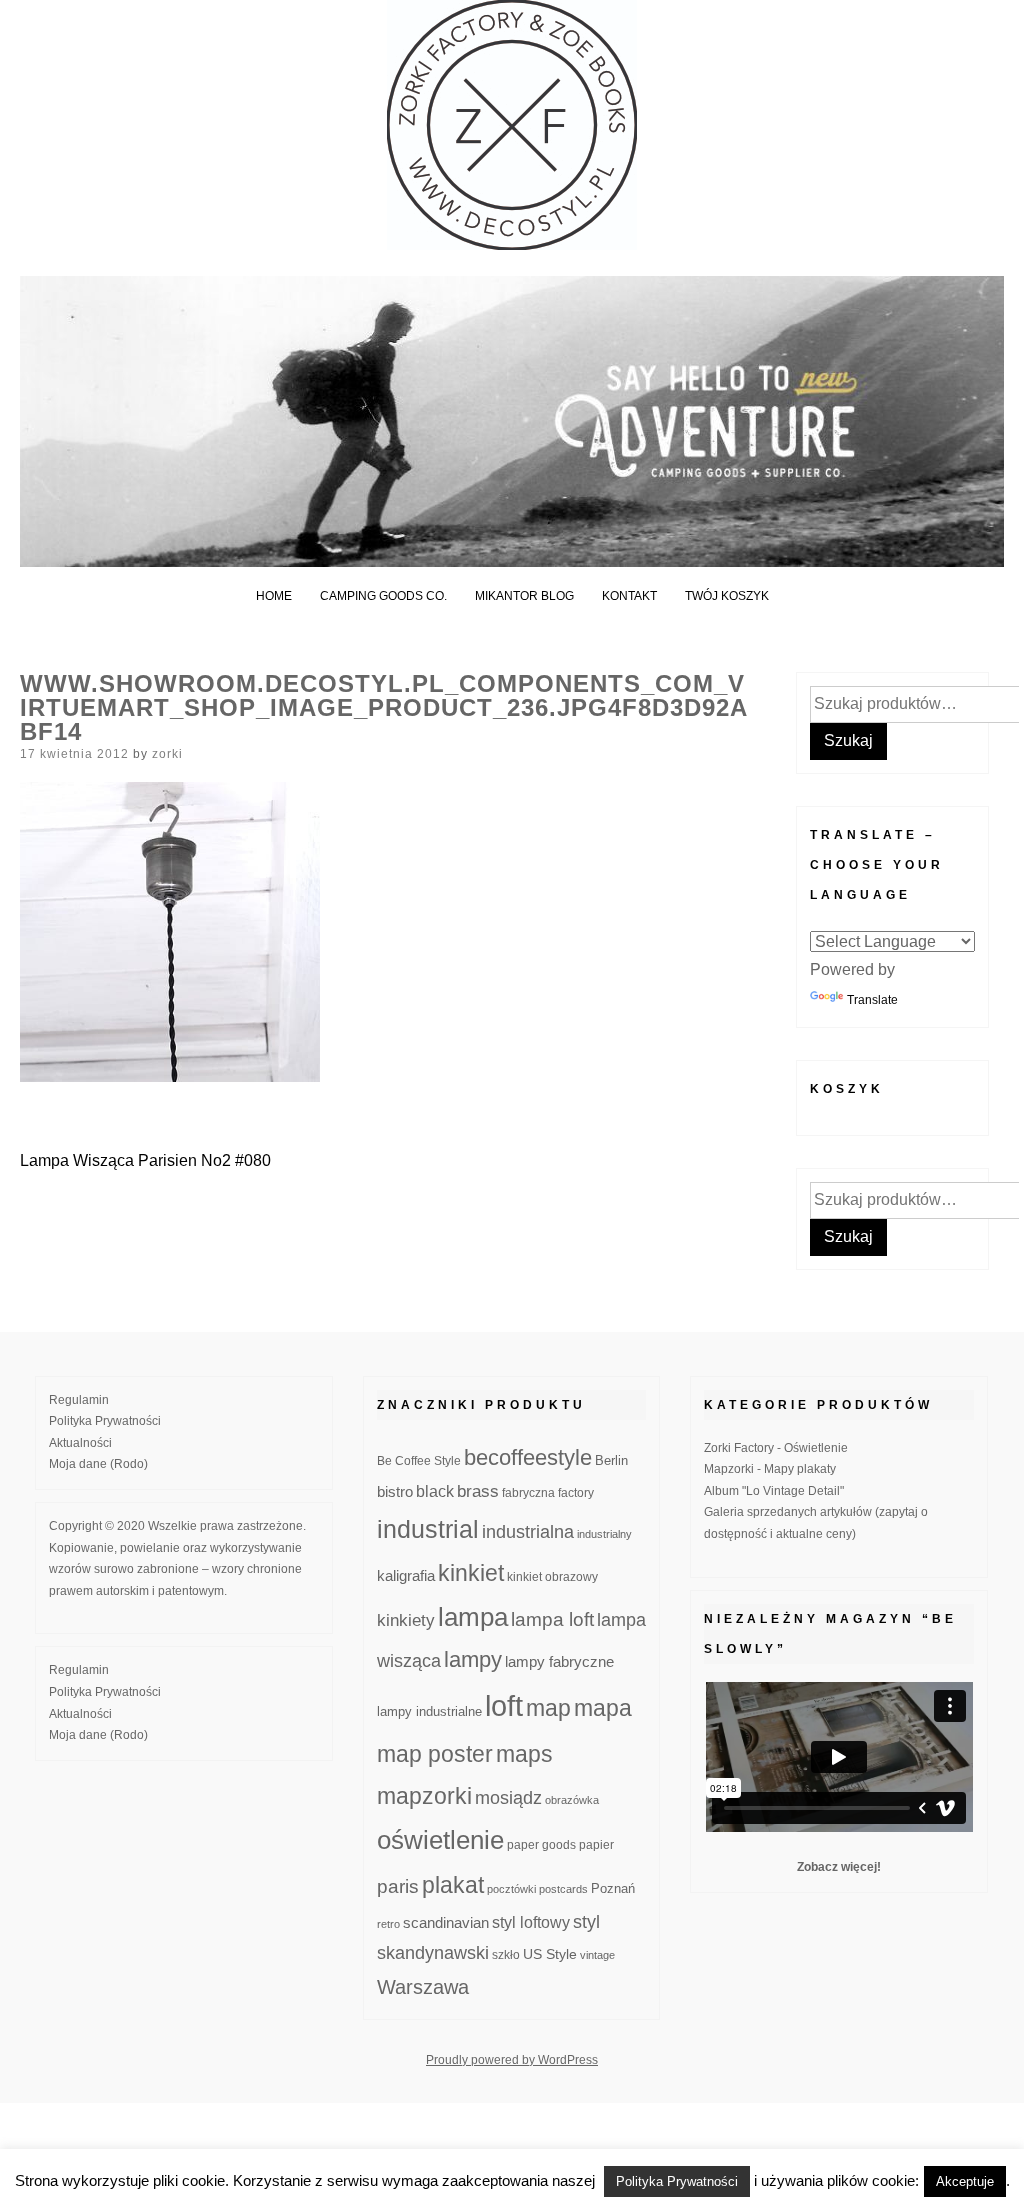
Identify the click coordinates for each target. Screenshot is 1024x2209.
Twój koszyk (727, 596)
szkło (506, 1954)
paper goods (541, 1844)
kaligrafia (406, 1575)
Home (274, 596)
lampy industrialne (429, 1712)
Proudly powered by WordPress (512, 2060)
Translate (872, 1000)
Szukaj (848, 740)
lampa (473, 1617)
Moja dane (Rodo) (98, 1464)
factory (576, 1492)
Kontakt (629, 596)
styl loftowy (531, 1922)
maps (524, 1754)
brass (478, 1491)
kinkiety (406, 1620)
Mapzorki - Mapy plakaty (770, 1469)
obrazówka (572, 1800)
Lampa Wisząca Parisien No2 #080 (145, 1160)
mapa (603, 1708)
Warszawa (423, 1987)
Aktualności (80, 1443)
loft (504, 1705)
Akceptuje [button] (965, 2181)
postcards (563, 1889)
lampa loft (552, 1619)
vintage (597, 1955)
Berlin (611, 1461)
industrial (428, 1529)
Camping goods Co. (383, 596)
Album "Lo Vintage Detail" (774, 1491)
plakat (453, 1885)
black (435, 1491)
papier (596, 1844)
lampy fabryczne (559, 1662)
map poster (435, 1754)
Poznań (613, 1889)
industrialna (528, 1532)
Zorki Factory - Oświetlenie (776, 1448)
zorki (167, 754)
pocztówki (511, 1889)
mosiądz (508, 1798)
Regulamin (79, 1400)
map (548, 1708)
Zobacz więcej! (839, 1867)
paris (398, 1886)
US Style (550, 1954)
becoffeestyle (528, 1457)
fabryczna (528, 1492)
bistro (395, 1492)
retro (388, 1924)
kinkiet (471, 1573)
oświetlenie (440, 1840)
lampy (473, 1659)
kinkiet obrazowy (552, 1577)
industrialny (604, 1534)
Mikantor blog (524, 596)
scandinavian (446, 1922)
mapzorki (424, 1796)
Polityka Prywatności (105, 1421)
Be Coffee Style (419, 1460)
